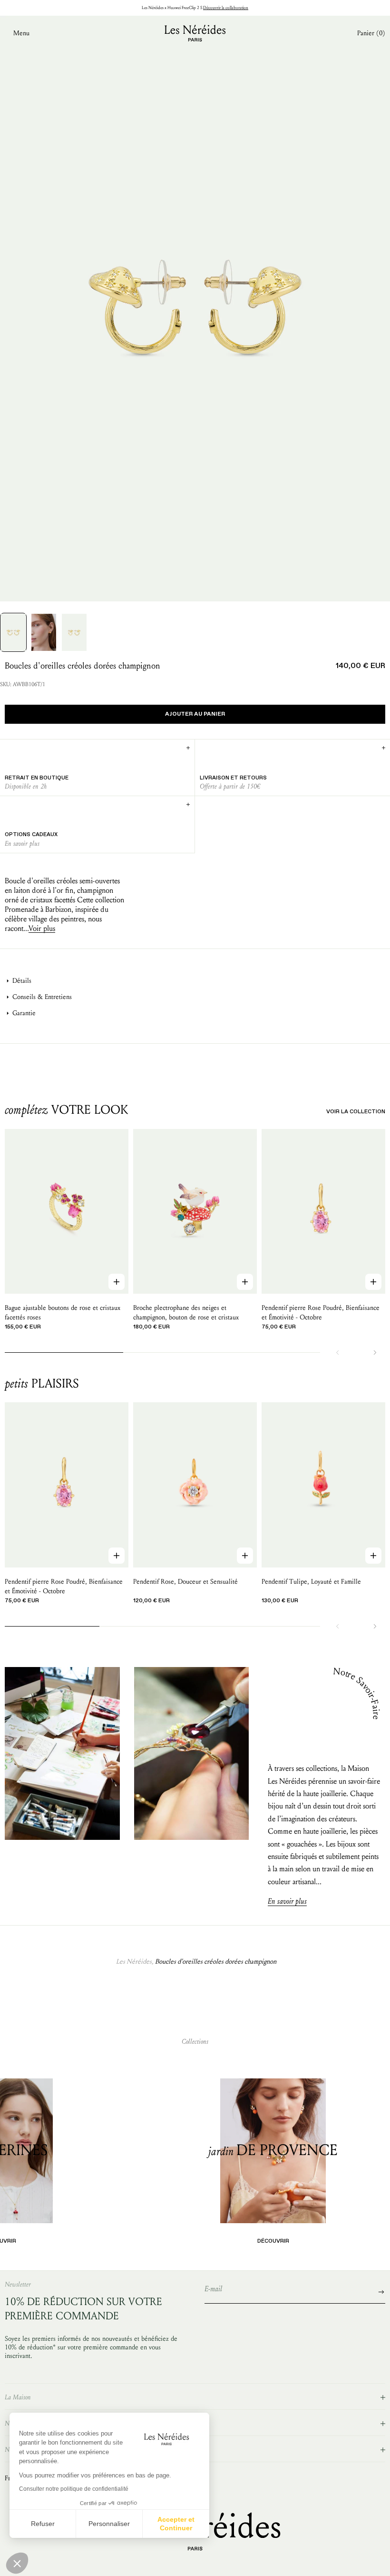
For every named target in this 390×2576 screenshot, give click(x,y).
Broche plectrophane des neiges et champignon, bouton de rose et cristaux (186, 1313)
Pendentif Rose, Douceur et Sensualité (185, 1582)
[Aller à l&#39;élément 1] (13, 632)
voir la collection (356, 1112)
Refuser (43, 2524)
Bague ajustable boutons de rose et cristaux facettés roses (63, 1313)
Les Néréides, (135, 1962)
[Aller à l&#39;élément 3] (74, 632)
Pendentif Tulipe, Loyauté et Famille (311, 1582)
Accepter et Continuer (176, 2524)
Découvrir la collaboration (226, 8)
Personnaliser (109, 2524)
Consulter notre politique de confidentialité (74, 2489)
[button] (17, 2563)
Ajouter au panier (195, 714)
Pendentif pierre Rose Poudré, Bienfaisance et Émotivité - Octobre (321, 1313)
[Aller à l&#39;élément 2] (44, 632)
